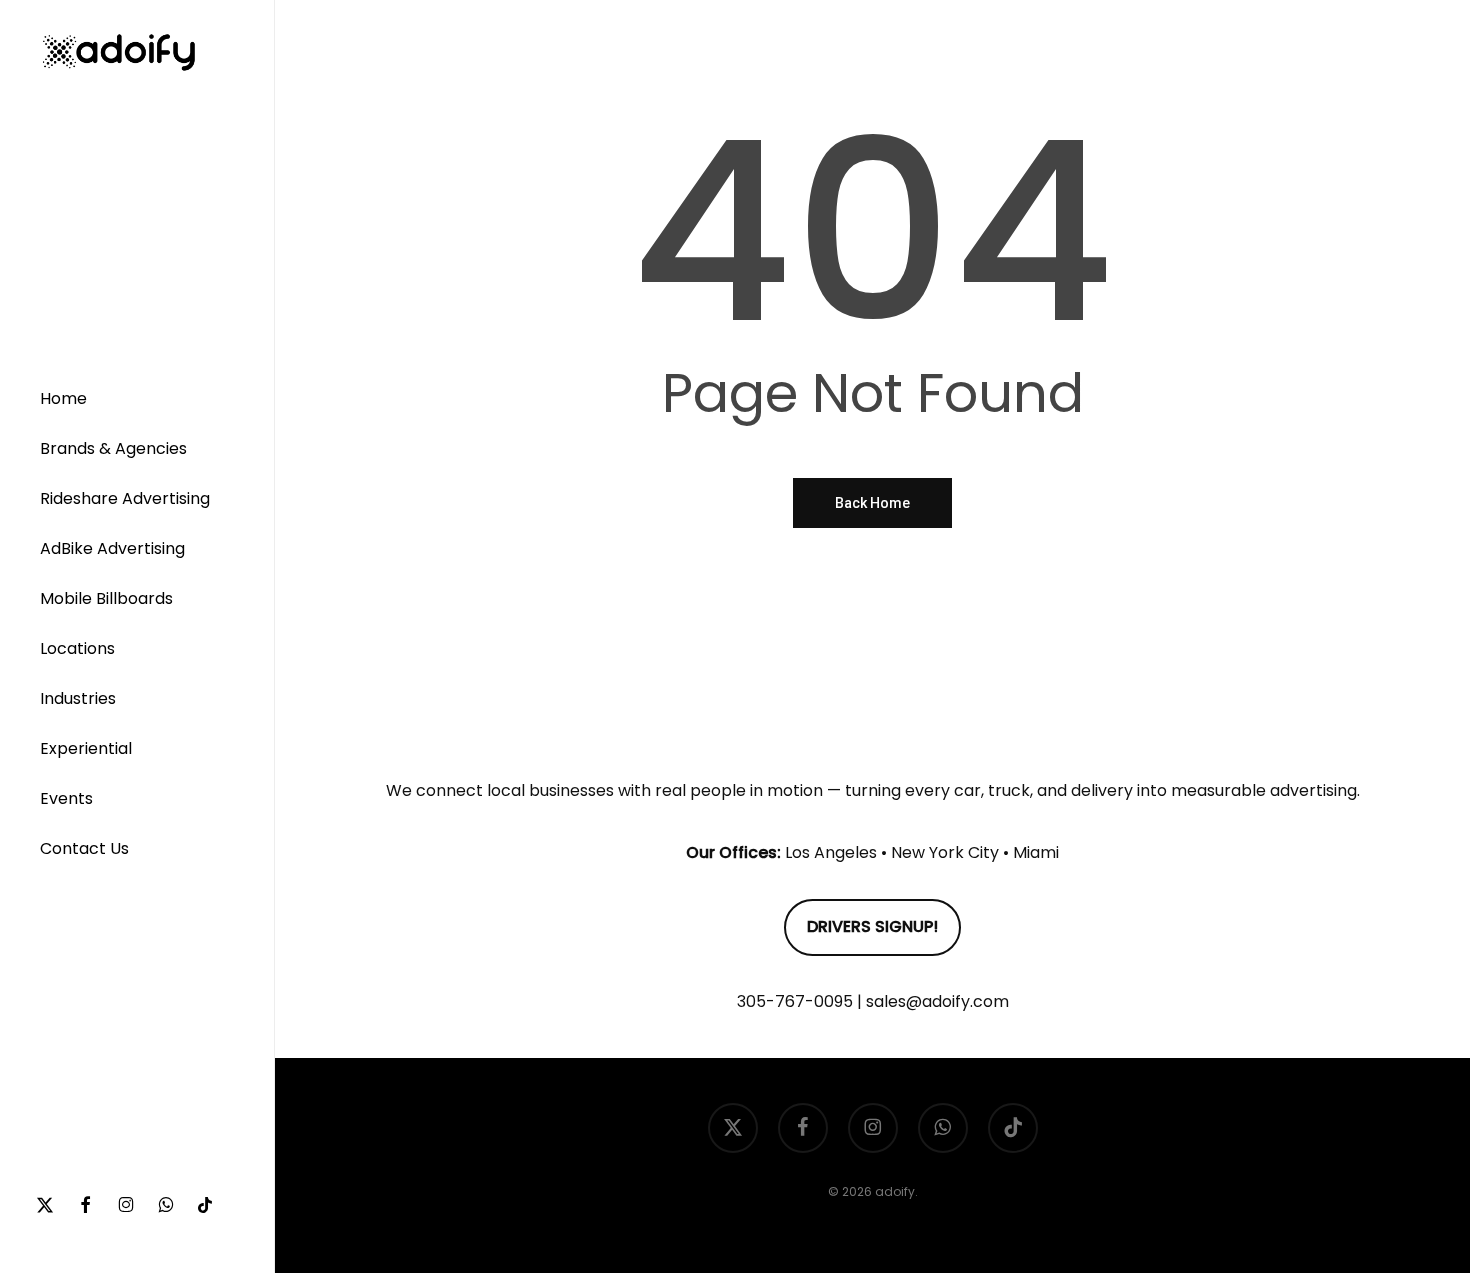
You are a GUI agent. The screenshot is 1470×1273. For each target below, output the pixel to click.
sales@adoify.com (937, 1001)
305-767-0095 (795, 1001)
